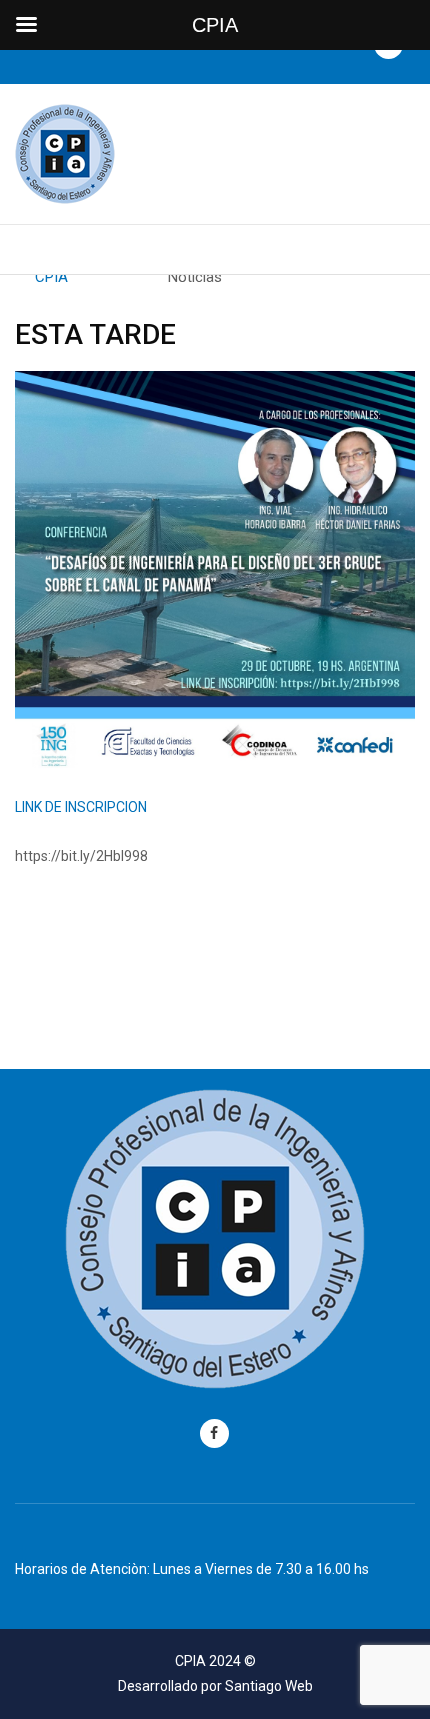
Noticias (195, 277)
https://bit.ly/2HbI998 (81, 856)
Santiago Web (269, 1686)
